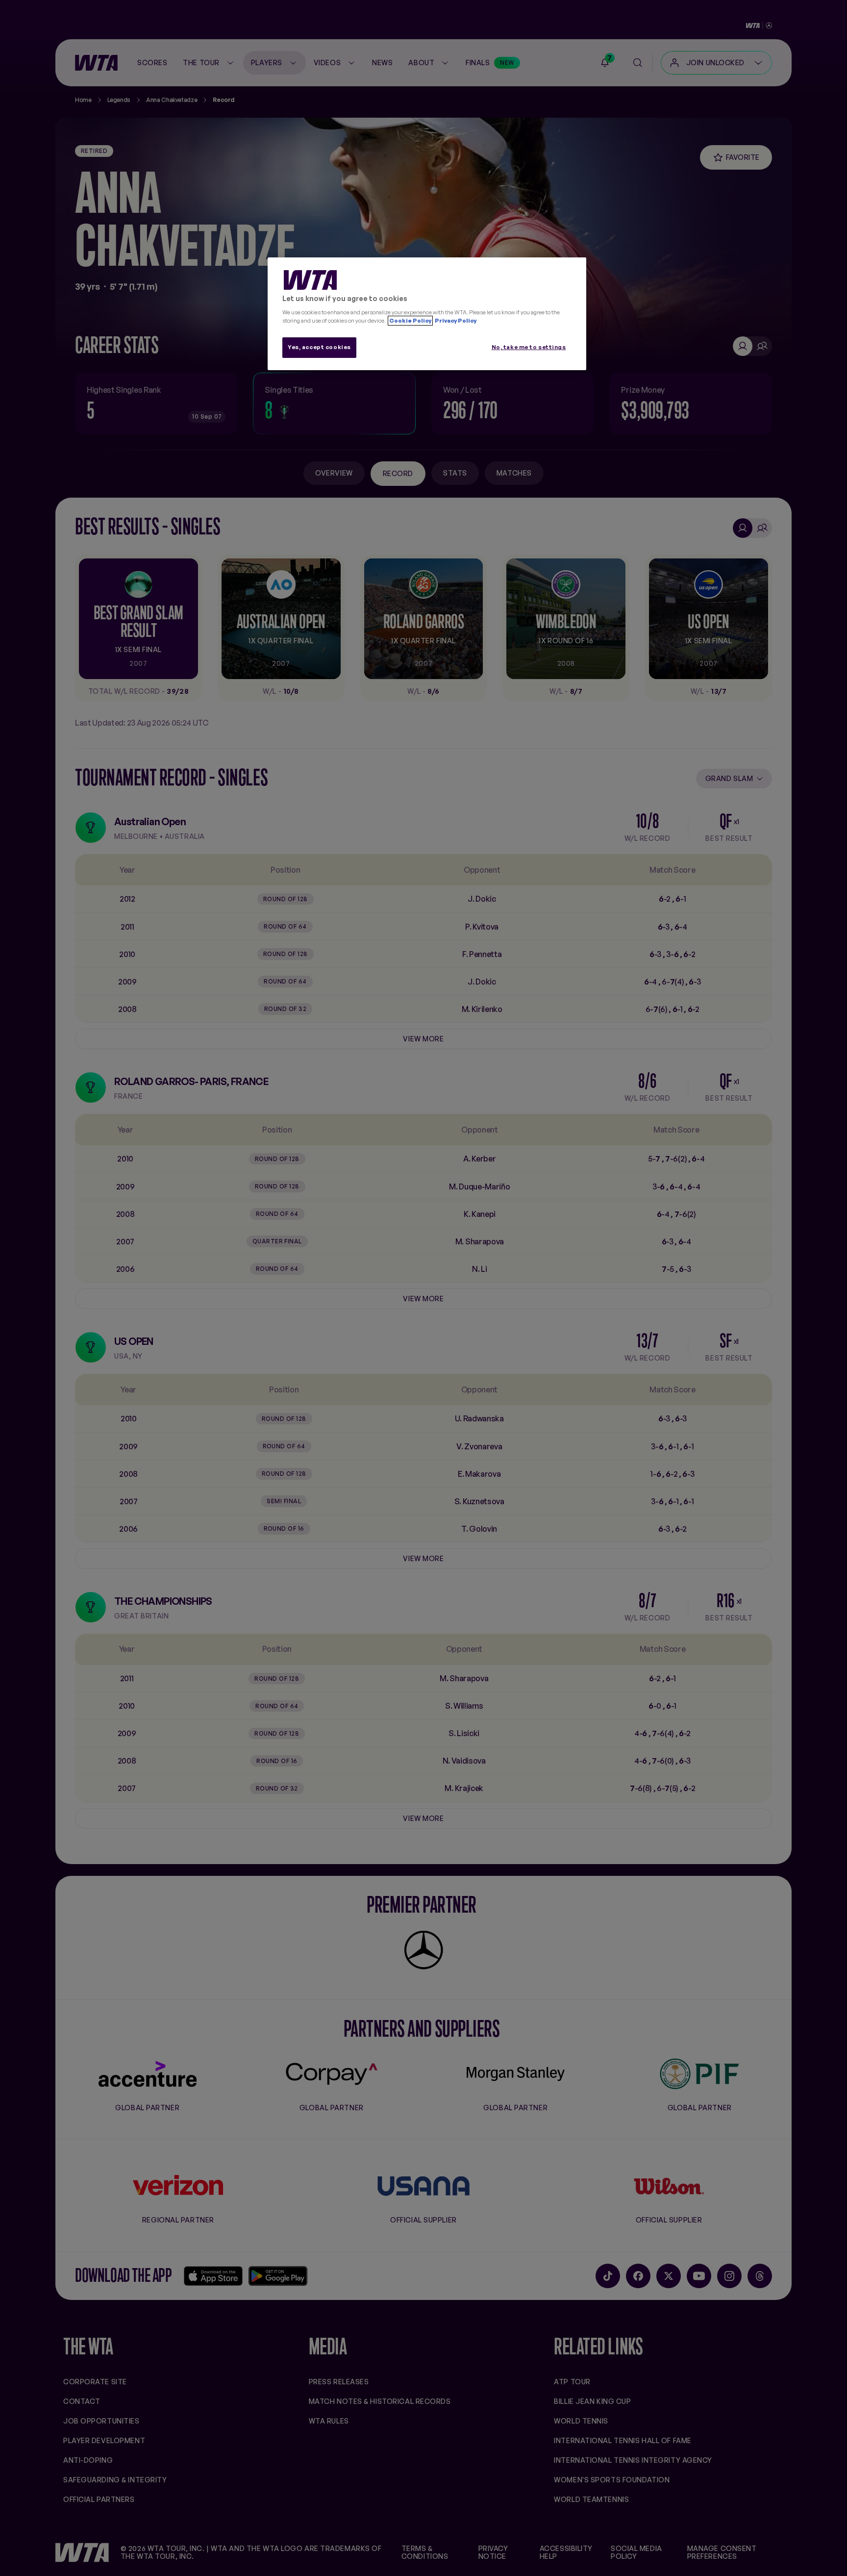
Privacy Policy (455, 321)
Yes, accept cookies (319, 347)
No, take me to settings (529, 347)
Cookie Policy (410, 321)
